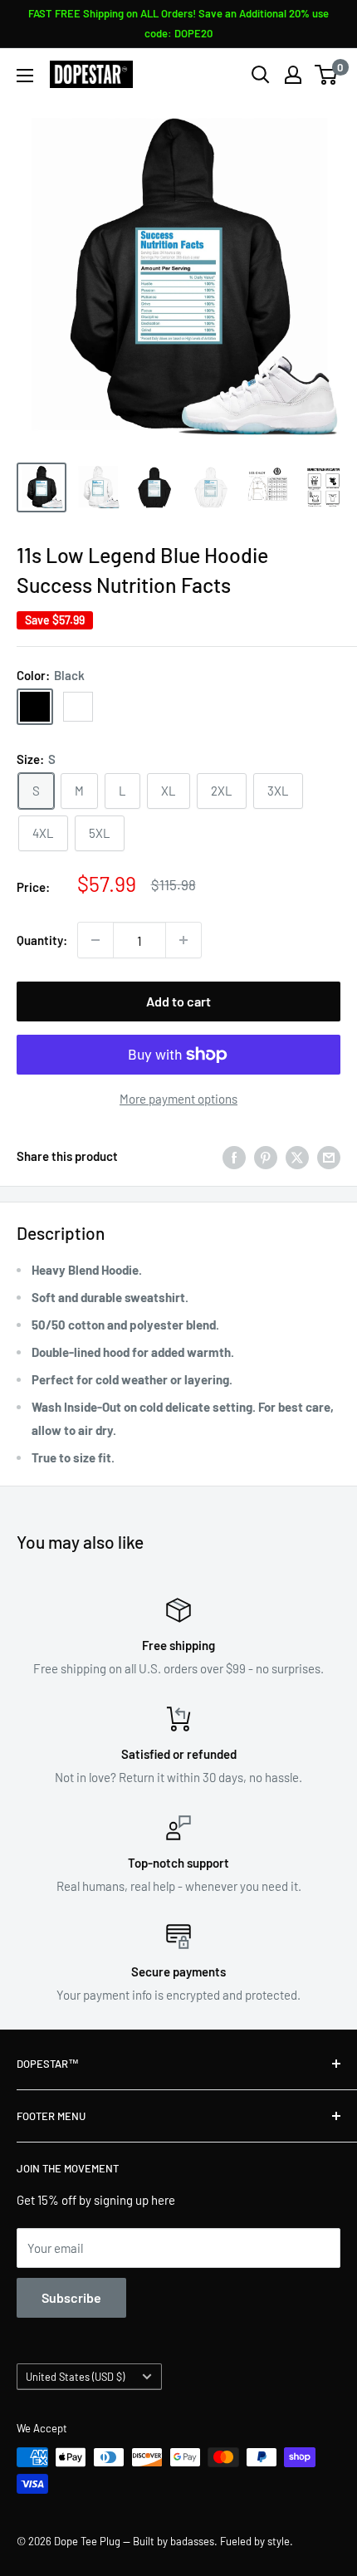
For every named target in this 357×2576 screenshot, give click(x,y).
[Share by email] (329, 1156)
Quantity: (42, 940)
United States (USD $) (75, 2377)
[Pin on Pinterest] (266, 1156)
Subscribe (71, 2297)
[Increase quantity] (183, 940)
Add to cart (178, 1001)
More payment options (178, 1099)
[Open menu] (25, 76)
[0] (327, 75)
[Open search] (261, 75)
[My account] (293, 75)
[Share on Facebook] (234, 1156)
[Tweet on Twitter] (297, 1156)
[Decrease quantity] (95, 940)
